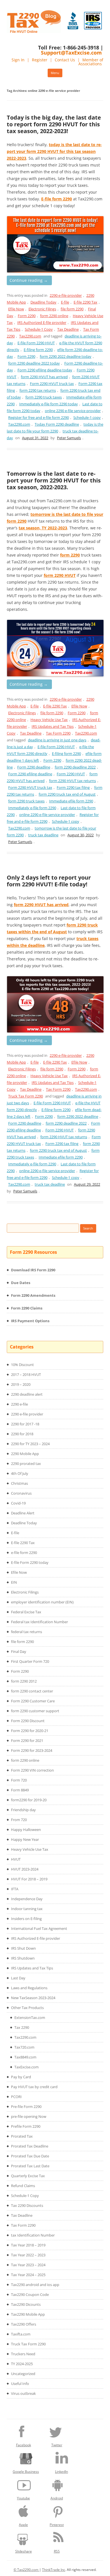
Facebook (24, 2445)
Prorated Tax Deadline (30, 2146)
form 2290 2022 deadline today (66, 356)
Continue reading (29, 280)
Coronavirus (21, 1493)
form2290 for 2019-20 (29, 1800)
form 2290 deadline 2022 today (34, 363)
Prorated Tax (22, 2136)
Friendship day (23, 1810)
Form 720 (19, 1780)
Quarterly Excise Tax (28, 2176)
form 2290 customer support (35, 1711)
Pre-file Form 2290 (26, 2107)
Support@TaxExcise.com (71, 53)
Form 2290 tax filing (73, 787)
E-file (65, 302)
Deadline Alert (23, 1513)
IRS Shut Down (23, 1948)
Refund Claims (23, 2186)
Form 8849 (20, 1790)
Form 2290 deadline (34, 767)
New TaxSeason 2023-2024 (33, 1998)
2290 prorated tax (26, 1464)
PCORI (16, 2097)
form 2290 (70, 555)
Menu (55, 73)
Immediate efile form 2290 (71, 801)
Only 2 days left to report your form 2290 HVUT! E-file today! (49, 881)
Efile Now (16, 309)
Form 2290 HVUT (71, 774)
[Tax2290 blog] (34, 32)
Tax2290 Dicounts (26, 2304)
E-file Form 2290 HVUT (36, 343)
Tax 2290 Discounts (27, 2205)
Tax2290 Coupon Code (30, 2294)
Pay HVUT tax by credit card (34, 2087)
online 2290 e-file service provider (73, 411)
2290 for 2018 (22, 1434)
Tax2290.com (30, 336)
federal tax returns (27, 1632)
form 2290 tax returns (38, 390)
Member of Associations (91, 62)
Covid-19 (18, 1503)
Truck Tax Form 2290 (26, 1096)
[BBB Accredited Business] (73, 21)
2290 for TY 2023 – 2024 (30, 1444)
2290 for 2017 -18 (25, 1424)
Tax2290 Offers (24, 2324)
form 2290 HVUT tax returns (72, 781)
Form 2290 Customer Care (33, 1701)
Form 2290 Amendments (33, 1295)
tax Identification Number (33, 2235)
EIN (14, 1582)
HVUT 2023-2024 (25, 1869)
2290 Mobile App (25, 1454)
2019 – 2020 (21, 1384)
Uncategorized (23, 2374)
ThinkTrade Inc (54, 2570)
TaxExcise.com (27, 2067)
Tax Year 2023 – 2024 (28, 2265)
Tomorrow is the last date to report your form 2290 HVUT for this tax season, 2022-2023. (54, 480)
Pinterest (57, 2525)
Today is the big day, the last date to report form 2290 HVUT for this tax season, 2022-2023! (54, 124)
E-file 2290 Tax (85, 302)
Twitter (57, 2445)
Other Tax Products (27, 2008)
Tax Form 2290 (58, 733)
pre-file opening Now (29, 2116)
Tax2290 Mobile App (28, 2314)
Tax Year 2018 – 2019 (28, 2245)
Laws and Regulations (29, 1988)
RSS (57, 2551)
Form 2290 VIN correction (32, 1770)
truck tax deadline (43, 835)
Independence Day (27, 1899)
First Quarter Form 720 (30, 1661)
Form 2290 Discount (28, 1721)
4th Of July (20, 1473)
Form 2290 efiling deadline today (45, 370)
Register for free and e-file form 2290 (38, 417)
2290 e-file (19, 1404)
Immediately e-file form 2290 (32, 808)
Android (57, 2498)
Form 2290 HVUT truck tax (52, 384)
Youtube (23, 2498)
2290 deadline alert (27, 1394)
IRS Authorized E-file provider (42, 322)
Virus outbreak (23, 2393)
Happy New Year (25, 1839)
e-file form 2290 (24, 1553)
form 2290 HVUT (60, 575)
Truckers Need (23, 2354)
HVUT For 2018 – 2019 (29, 1879)
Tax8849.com (25, 2057)
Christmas (19, 1483)
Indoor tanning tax (27, 1909)
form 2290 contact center (32, 1691)
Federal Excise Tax (26, 1612)
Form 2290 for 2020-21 (30, 1731)
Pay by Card (21, 2077)
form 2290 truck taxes (44, 397)
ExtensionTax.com (30, 2017)
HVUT (16, 1859)
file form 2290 (72, 309)
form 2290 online (54, 316)
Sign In (18, 60)
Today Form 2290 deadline (57, 424)
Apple (23, 2525)
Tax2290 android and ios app (35, 2285)
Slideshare (24, 2551)
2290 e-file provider (66, 295)
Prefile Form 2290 (26, 2126)
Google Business (26, 2472)
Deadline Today (43, 302)
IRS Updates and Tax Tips (53, 726)
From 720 (19, 1820)
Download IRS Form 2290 (33, 1270)
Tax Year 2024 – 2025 (28, 2275)
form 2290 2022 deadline (78, 1116)
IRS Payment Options (30, 1321)
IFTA (15, 1889)
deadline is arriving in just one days (57, 740)
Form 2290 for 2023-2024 (32, 1750)
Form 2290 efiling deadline (30, 774)
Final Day (19, 1651)
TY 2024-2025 (22, 2364)
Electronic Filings (42, 309)
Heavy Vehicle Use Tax (49, 720)
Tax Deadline (68, 329)
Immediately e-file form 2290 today (49, 404)
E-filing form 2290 (38, 350)
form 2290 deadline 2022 (75, 767)
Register (40, 60)
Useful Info (20, 2384)
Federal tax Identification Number (39, 1622)
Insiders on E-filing (26, 1919)
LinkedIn (61, 2472)
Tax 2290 (22, 2027)
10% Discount (22, 1365)
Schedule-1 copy (87, 417)
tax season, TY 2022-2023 (43, 528)
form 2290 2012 (24, 1681)
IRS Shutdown (23, 1958)
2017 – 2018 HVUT (26, 1374)
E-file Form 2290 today (30, 1562)
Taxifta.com (21, 2334)
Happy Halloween (26, 1830)
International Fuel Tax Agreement (39, 1928)
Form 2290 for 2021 (27, 1741)
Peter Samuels (69, 438)
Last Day (18, 1978)
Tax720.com (24, 2047)
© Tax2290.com (26, 2570)
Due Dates (21, 1283)
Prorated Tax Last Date (30, 2166)
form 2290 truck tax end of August (67, 794)
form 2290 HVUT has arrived (44, 377)
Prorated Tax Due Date (30, 2156)
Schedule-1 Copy (39, 329)
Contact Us (65, 60)
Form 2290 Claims (27, 1308)
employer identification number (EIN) (42, 1602)
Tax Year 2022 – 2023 (28, 2255)
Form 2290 (27, 316)
